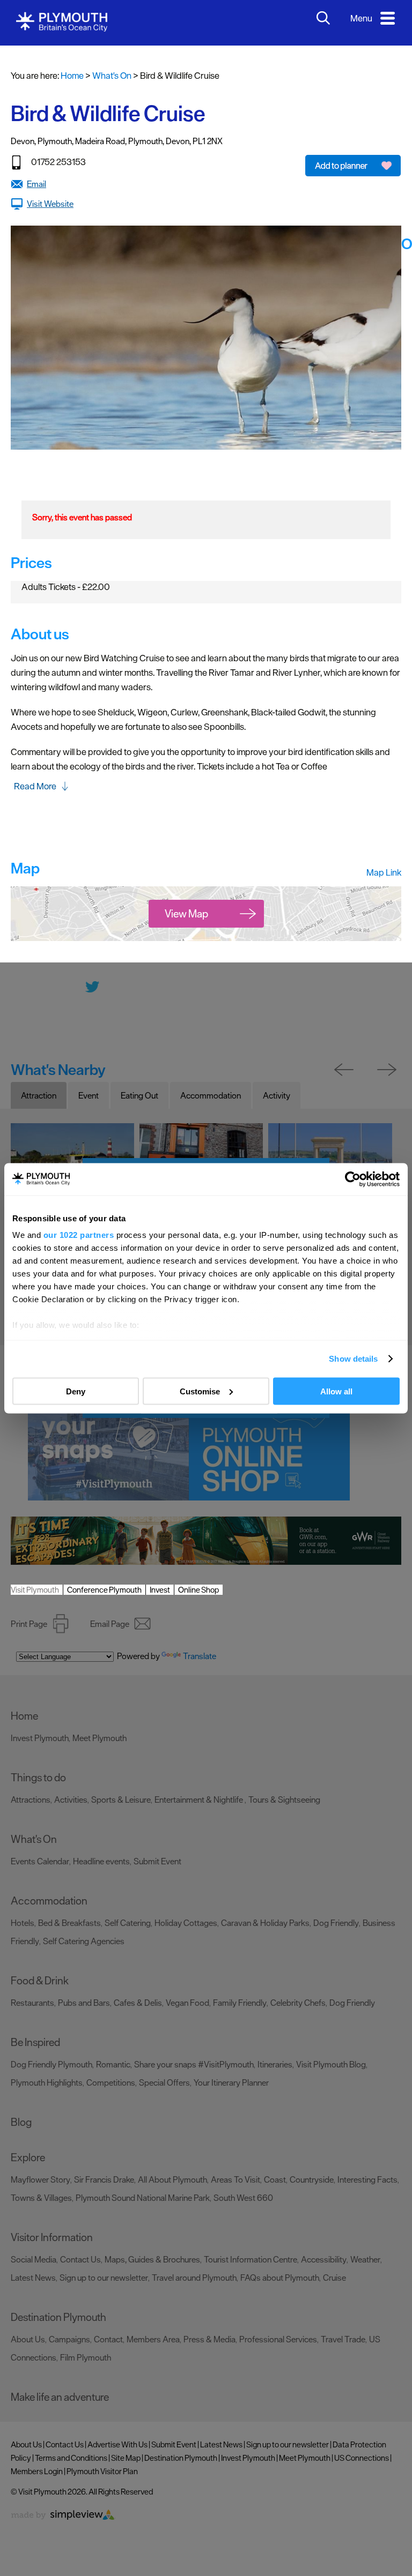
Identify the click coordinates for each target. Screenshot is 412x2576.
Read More (35, 786)
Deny (76, 1391)
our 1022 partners (79, 1235)
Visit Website (50, 204)
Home (72, 76)
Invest (160, 1590)
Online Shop (198, 1590)
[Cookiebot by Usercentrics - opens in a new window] (353, 1179)
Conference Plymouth (104, 1590)
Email (36, 184)
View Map (186, 914)
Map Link (384, 872)
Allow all (336, 1391)
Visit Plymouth (35, 1590)
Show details (353, 1359)
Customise (200, 1391)
